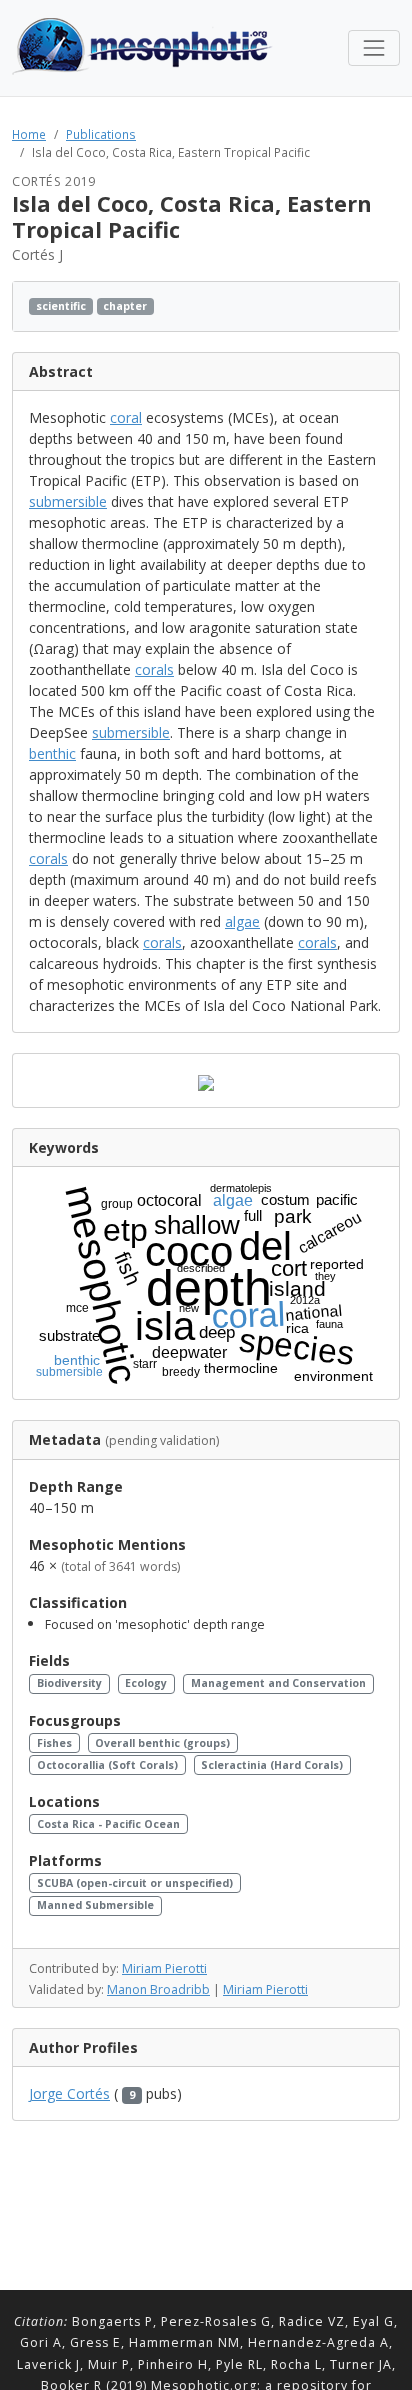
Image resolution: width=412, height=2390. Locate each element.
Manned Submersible (95, 1905)
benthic (52, 753)
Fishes (54, 1743)
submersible (68, 501)
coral (126, 417)
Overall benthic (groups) (162, 1743)
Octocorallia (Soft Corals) (107, 1765)
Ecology (146, 1683)
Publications (101, 134)
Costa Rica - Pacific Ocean (108, 1824)
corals (154, 669)
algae (242, 921)
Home (29, 134)
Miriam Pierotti (164, 1968)
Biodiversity (69, 1683)
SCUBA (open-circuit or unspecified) (135, 1883)
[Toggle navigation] (374, 48)
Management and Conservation (278, 1683)
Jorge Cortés (69, 2093)
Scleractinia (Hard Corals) (272, 1765)
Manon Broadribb (158, 1989)
